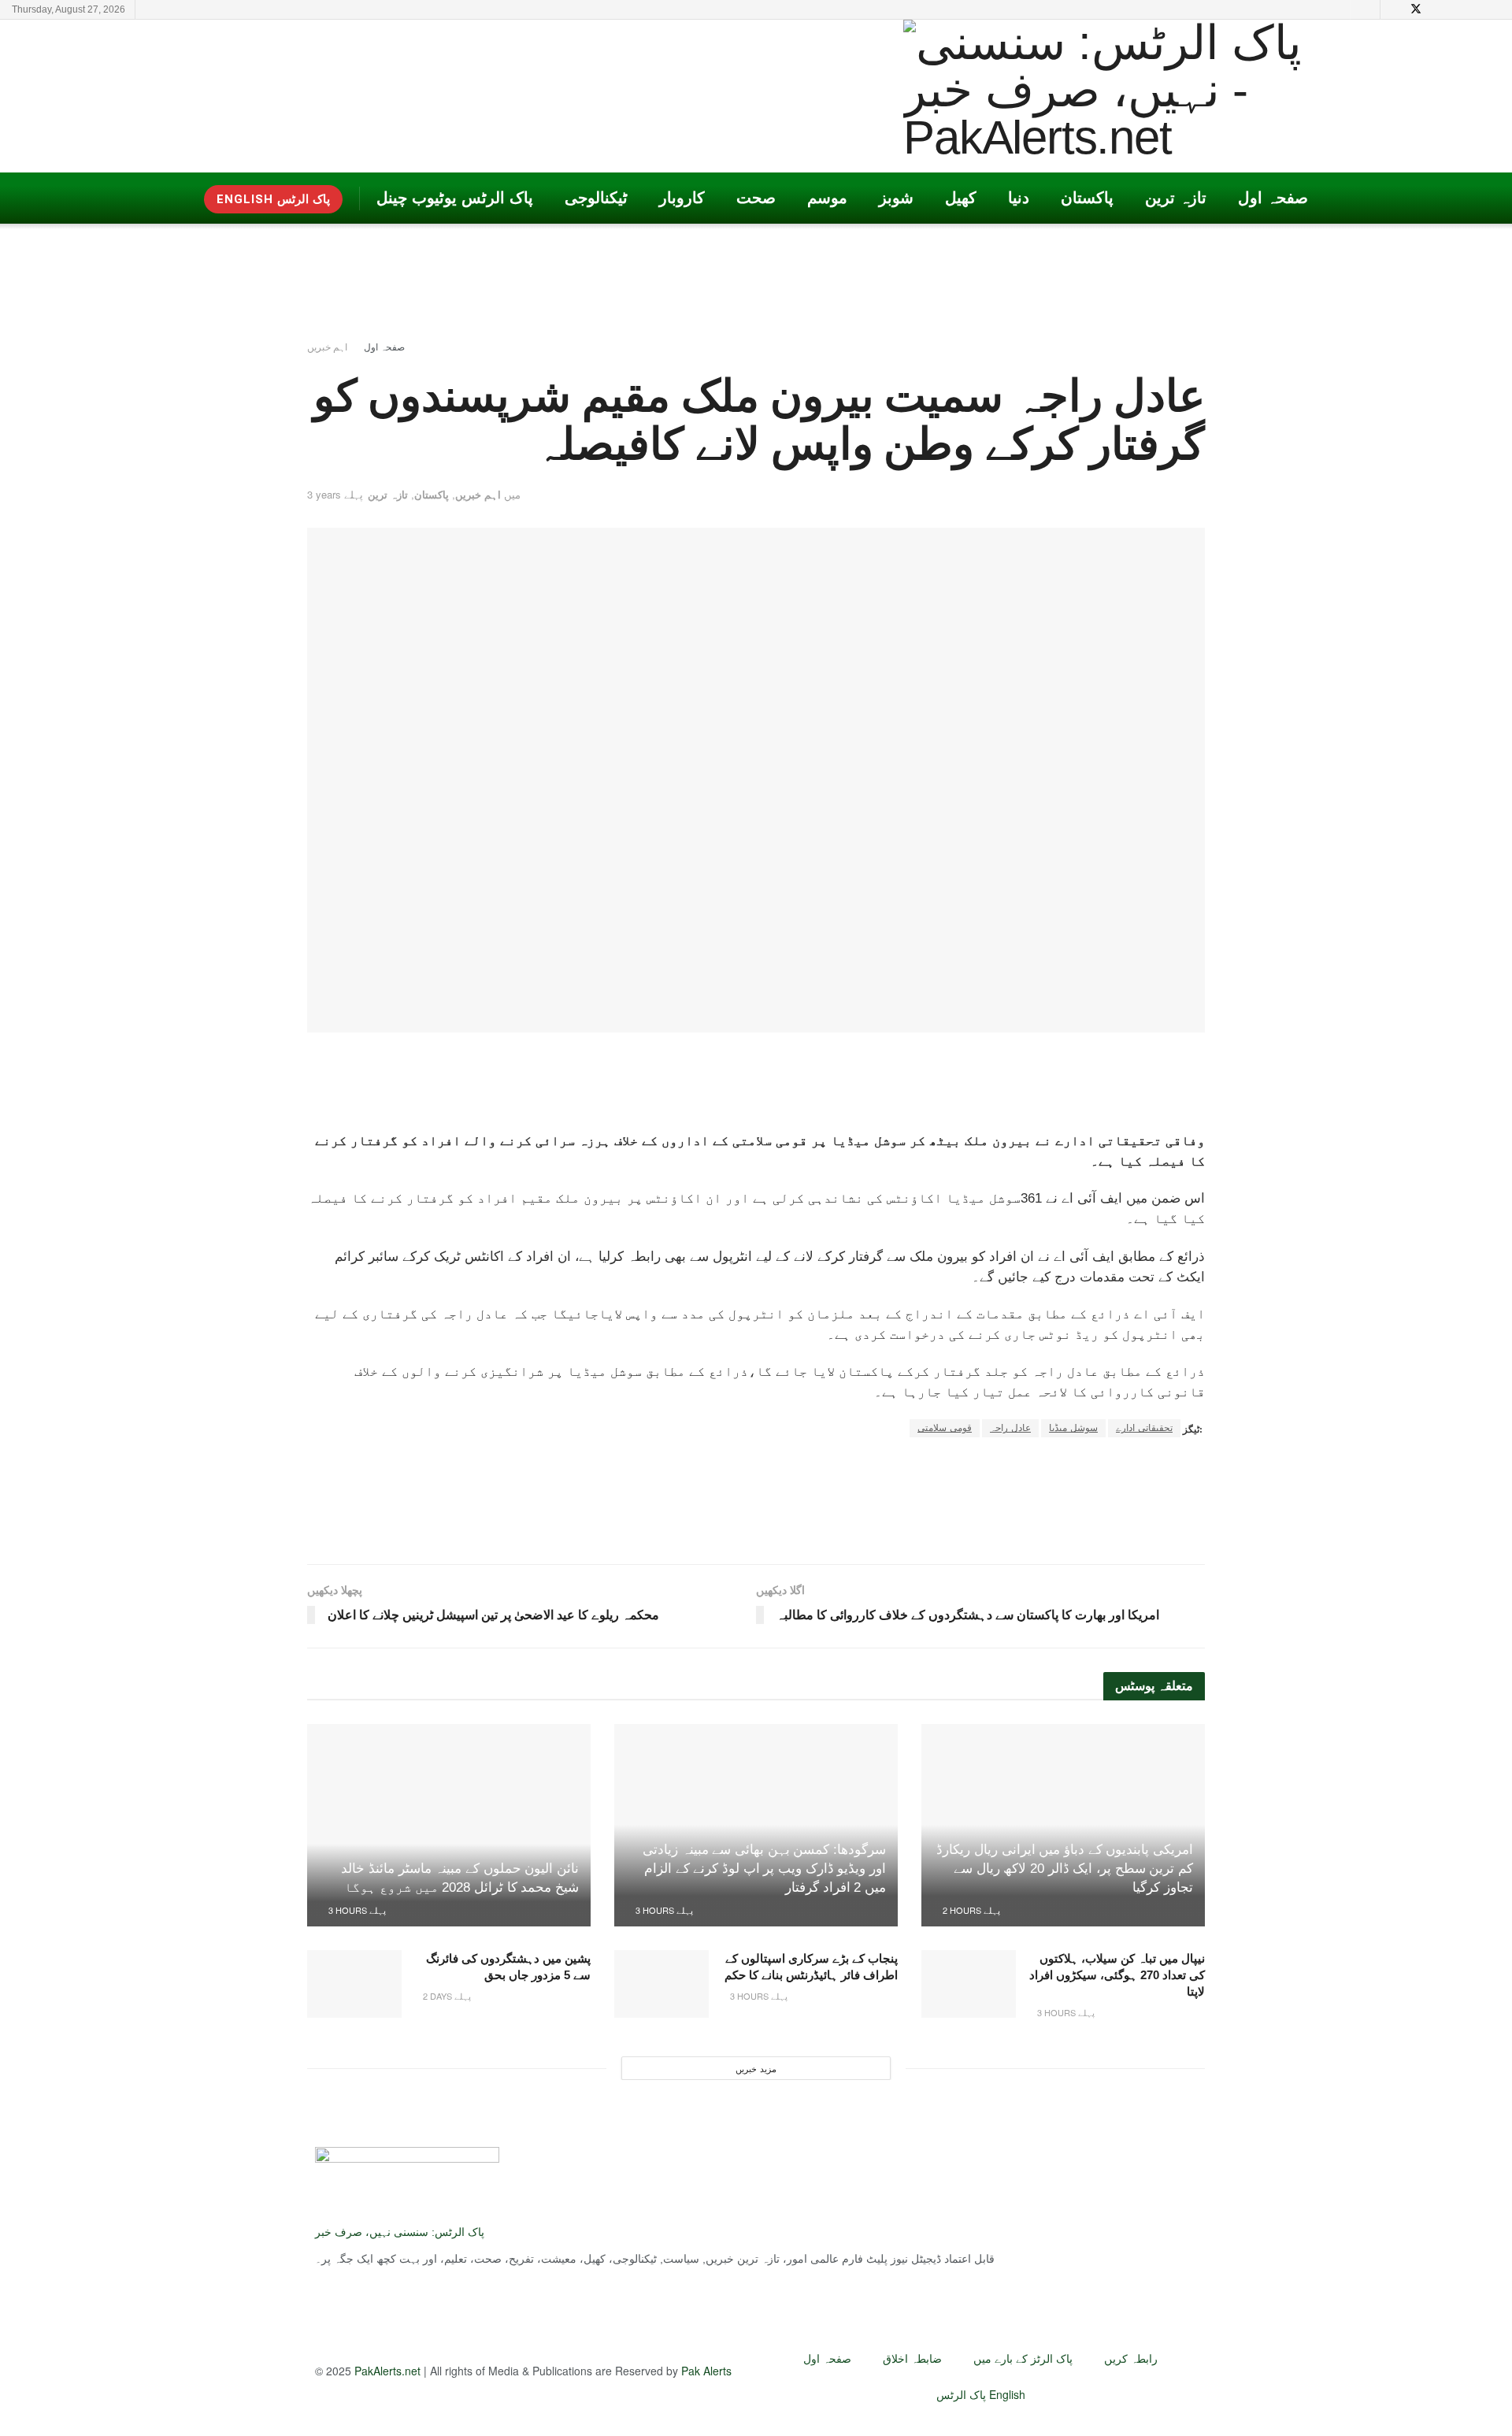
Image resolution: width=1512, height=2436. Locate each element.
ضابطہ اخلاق (912, 2358)
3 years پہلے (335, 494)
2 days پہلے (446, 1996)
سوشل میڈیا (1073, 1428)
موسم (827, 198)
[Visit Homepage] (1128, 96)
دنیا (1019, 198)
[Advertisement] (469, 95)
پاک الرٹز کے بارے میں (1023, 2358)
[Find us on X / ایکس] (1416, 9)
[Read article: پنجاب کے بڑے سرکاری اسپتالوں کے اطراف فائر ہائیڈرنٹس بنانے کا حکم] (661, 1984)
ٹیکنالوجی (596, 198)
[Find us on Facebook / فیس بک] (1476, 9)
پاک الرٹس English (981, 2394)
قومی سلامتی (945, 1428)
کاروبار (682, 198)
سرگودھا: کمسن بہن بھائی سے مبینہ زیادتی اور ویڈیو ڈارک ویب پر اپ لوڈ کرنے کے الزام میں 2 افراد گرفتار (764, 1869)
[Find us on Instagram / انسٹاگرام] (1456, 9)
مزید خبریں (756, 2068)
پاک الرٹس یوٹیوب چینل (455, 198)
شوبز (896, 198)
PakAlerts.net (387, 2371)
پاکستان (1087, 198)
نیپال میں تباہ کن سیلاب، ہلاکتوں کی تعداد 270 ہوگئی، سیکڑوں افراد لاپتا (1117, 1975)
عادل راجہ (1010, 1428)
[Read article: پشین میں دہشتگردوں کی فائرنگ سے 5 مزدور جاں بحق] (354, 1984)
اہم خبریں (327, 346)
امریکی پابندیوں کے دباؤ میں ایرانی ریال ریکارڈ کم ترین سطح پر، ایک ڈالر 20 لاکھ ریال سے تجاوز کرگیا (1065, 1869)
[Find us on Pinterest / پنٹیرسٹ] (1437, 9)
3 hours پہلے (663, 1910)
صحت (756, 198)
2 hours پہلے (970, 1910)
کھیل (961, 198)
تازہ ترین (1176, 198)
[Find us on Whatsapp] (1496, 9)
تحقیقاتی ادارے (1144, 1428)
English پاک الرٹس (273, 199)
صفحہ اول (1273, 198)
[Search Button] (1365, 9)
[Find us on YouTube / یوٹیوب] (1395, 9)
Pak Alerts (706, 2371)
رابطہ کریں (1131, 2358)
